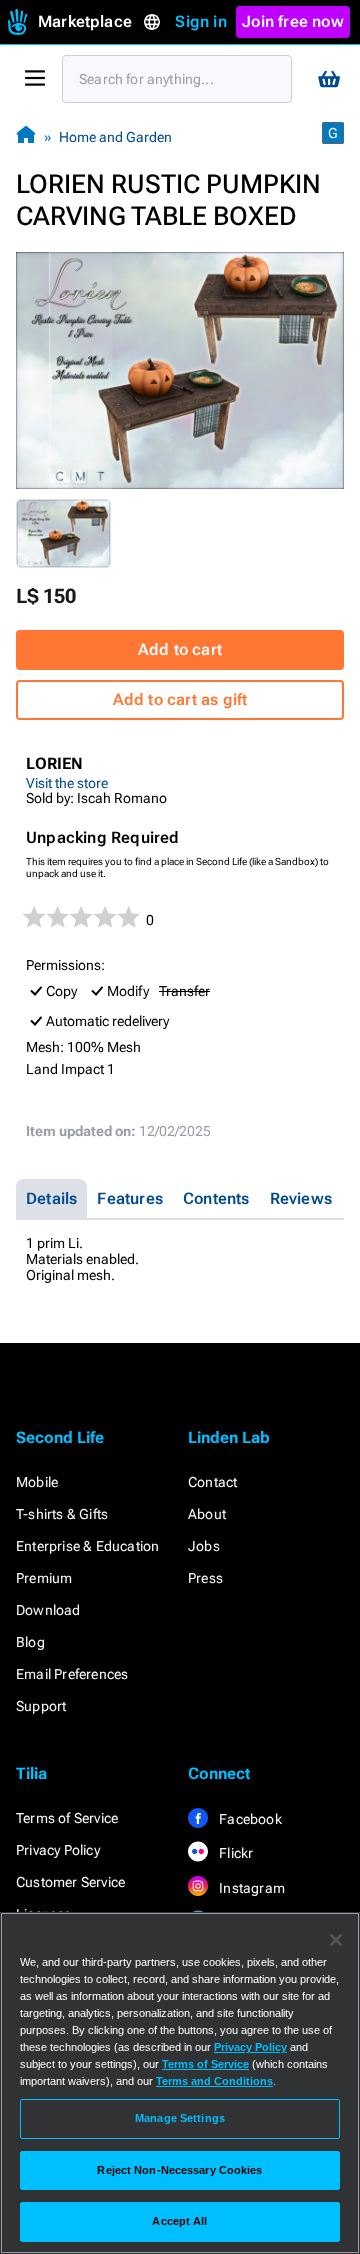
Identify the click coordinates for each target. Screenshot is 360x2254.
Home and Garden (115, 137)
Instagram (250, 1888)
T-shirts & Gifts (62, 1514)
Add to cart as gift (180, 699)
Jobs (204, 1546)
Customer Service (70, 1882)
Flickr (234, 1853)
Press (205, 1578)
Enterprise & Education (87, 1546)
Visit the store (67, 783)
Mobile (37, 1482)
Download (48, 1610)
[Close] (336, 1940)
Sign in (200, 21)
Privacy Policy (58, 1850)
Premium (44, 1578)
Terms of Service (67, 1818)
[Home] (26, 136)
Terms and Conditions (214, 2081)
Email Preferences (72, 1674)
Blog (30, 1642)
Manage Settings (180, 2118)
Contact (212, 1482)
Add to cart (180, 649)
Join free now (293, 21)
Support (41, 1706)
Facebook (249, 1819)
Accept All (179, 2221)
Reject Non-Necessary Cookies (179, 2170)
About (207, 1514)
